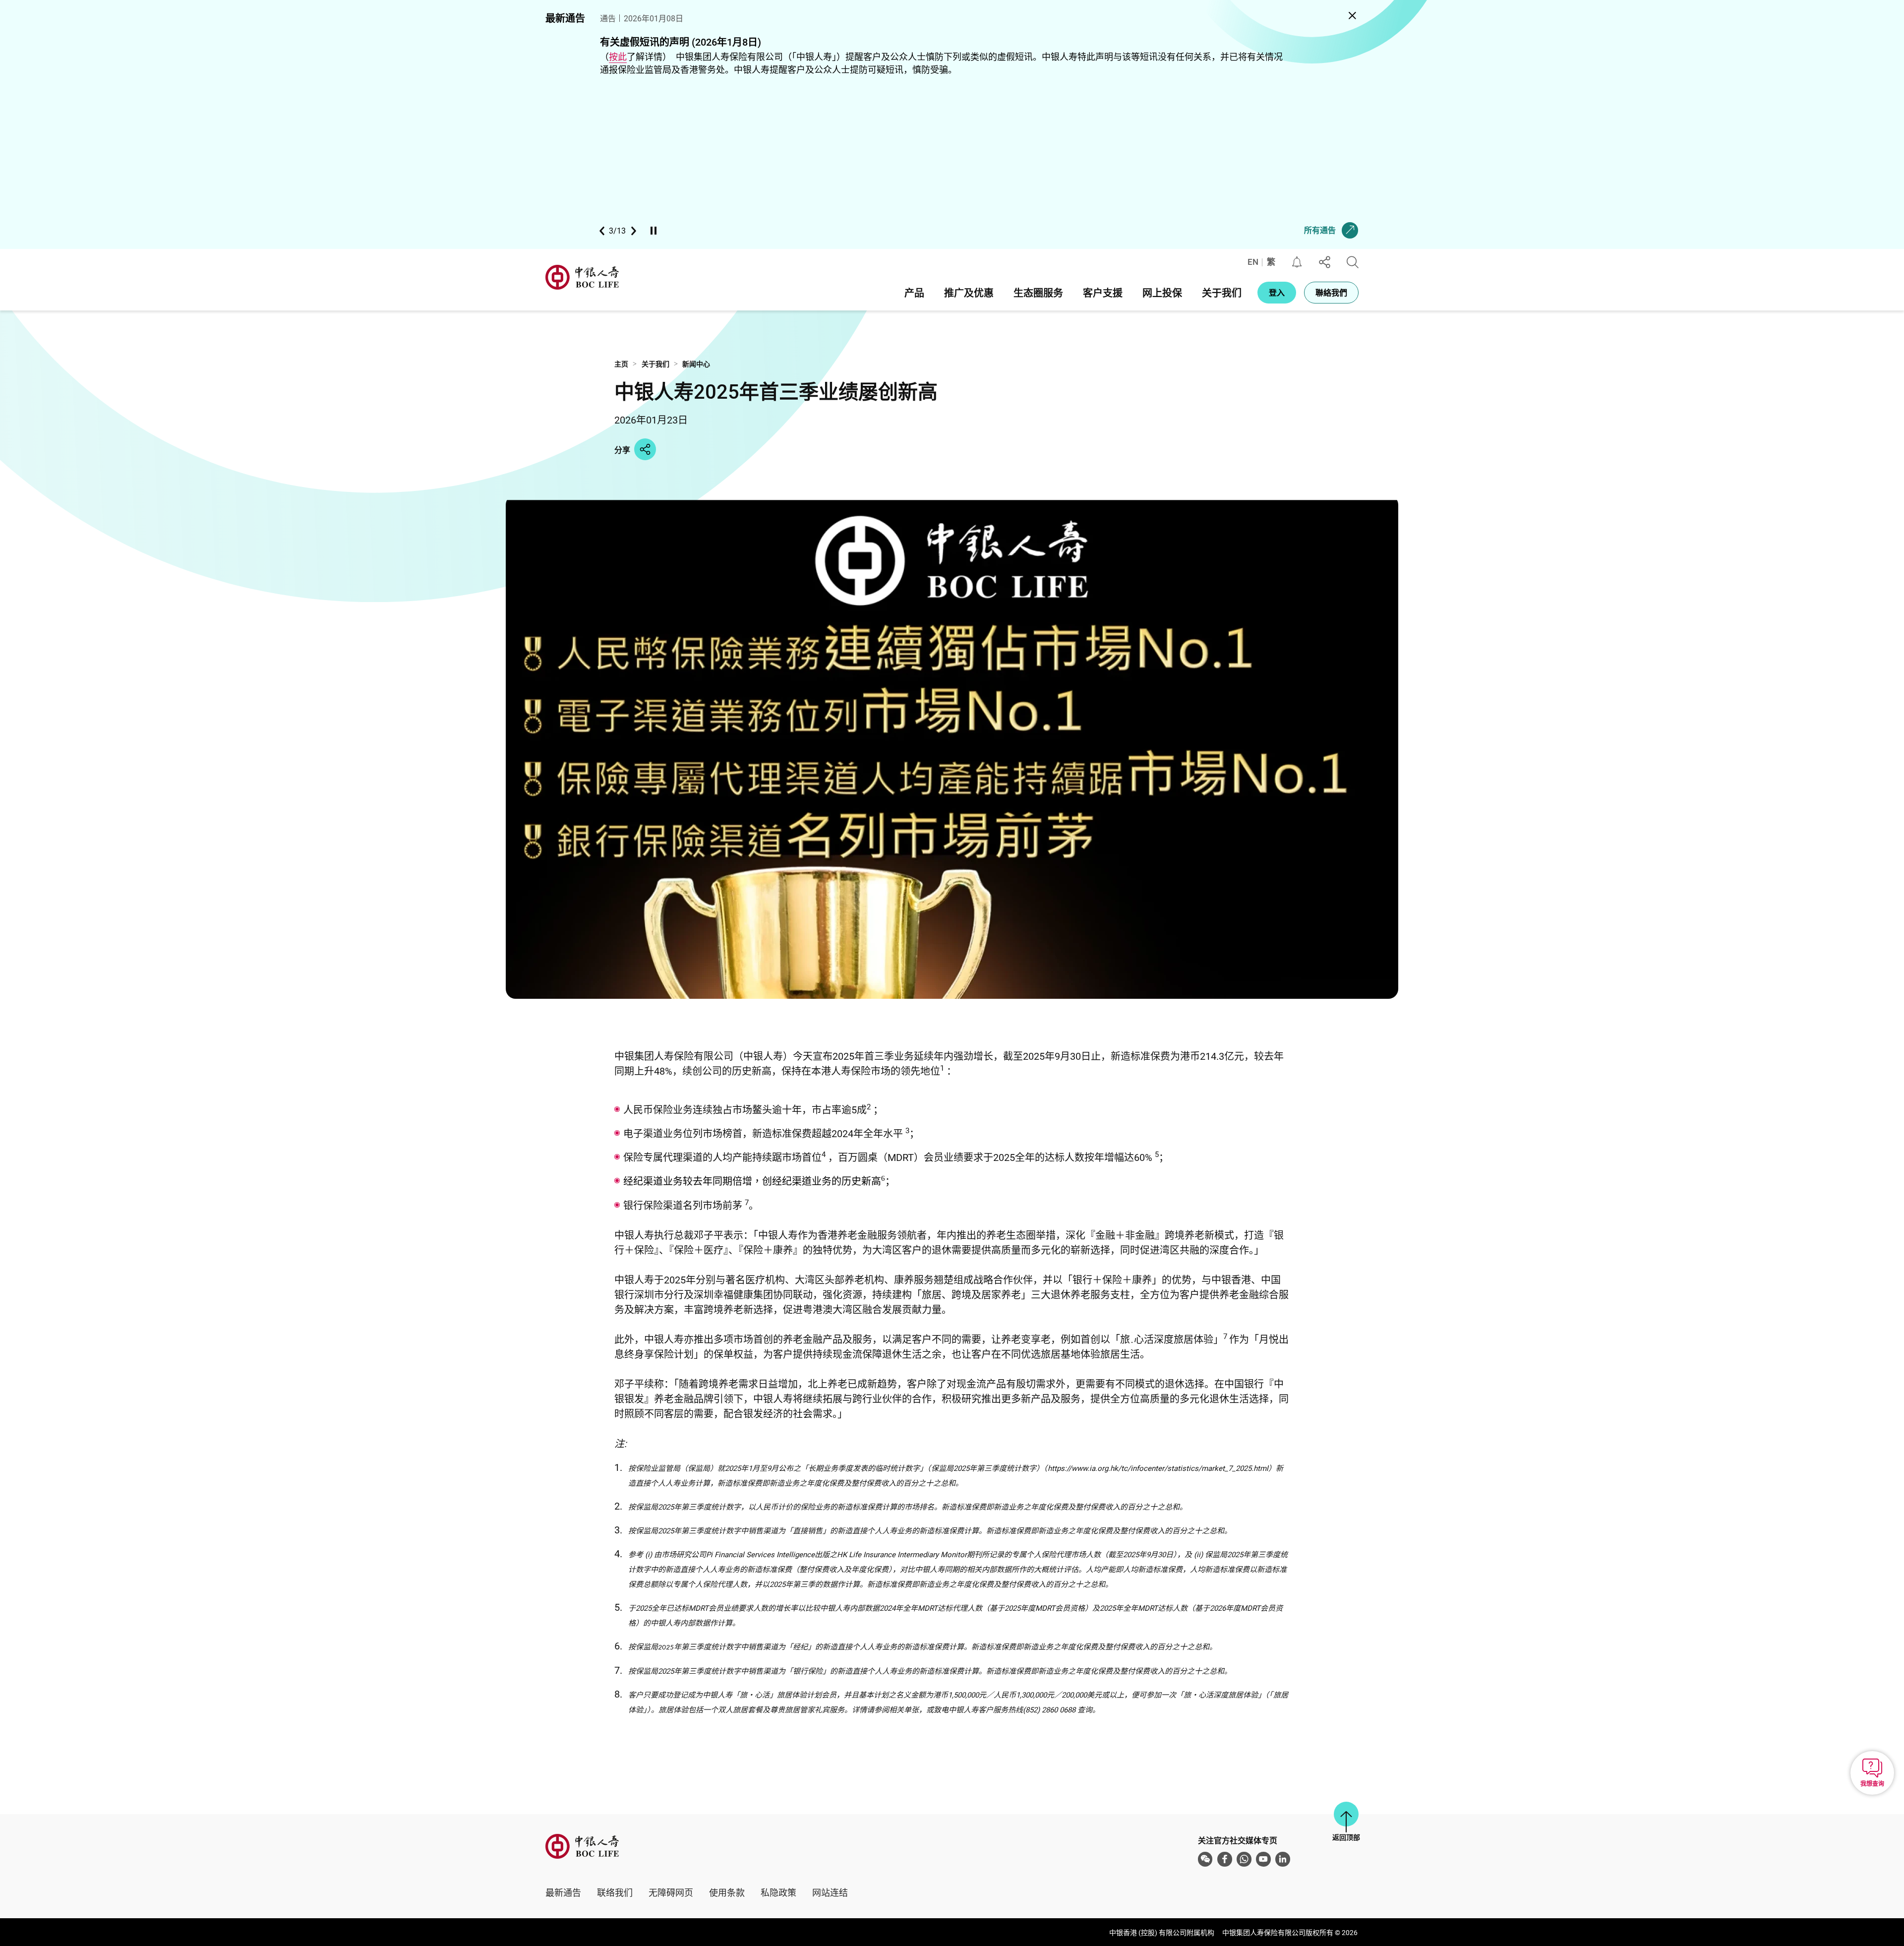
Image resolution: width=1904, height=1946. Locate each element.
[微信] (1205, 1859)
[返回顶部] (1346, 1814)
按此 (618, 57)
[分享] (1325, 262)
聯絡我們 (1331, 292)
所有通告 (1320, 230)
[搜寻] (1353, 262)
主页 (621, 364)
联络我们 (615, 1892)
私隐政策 (778, 1892)
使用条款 (727, 1892)
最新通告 (563, 1892)
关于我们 (655, 364)
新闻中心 (696, 364)
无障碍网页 (671, 1892)
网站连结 (830, 1892)
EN (1253, 262)
